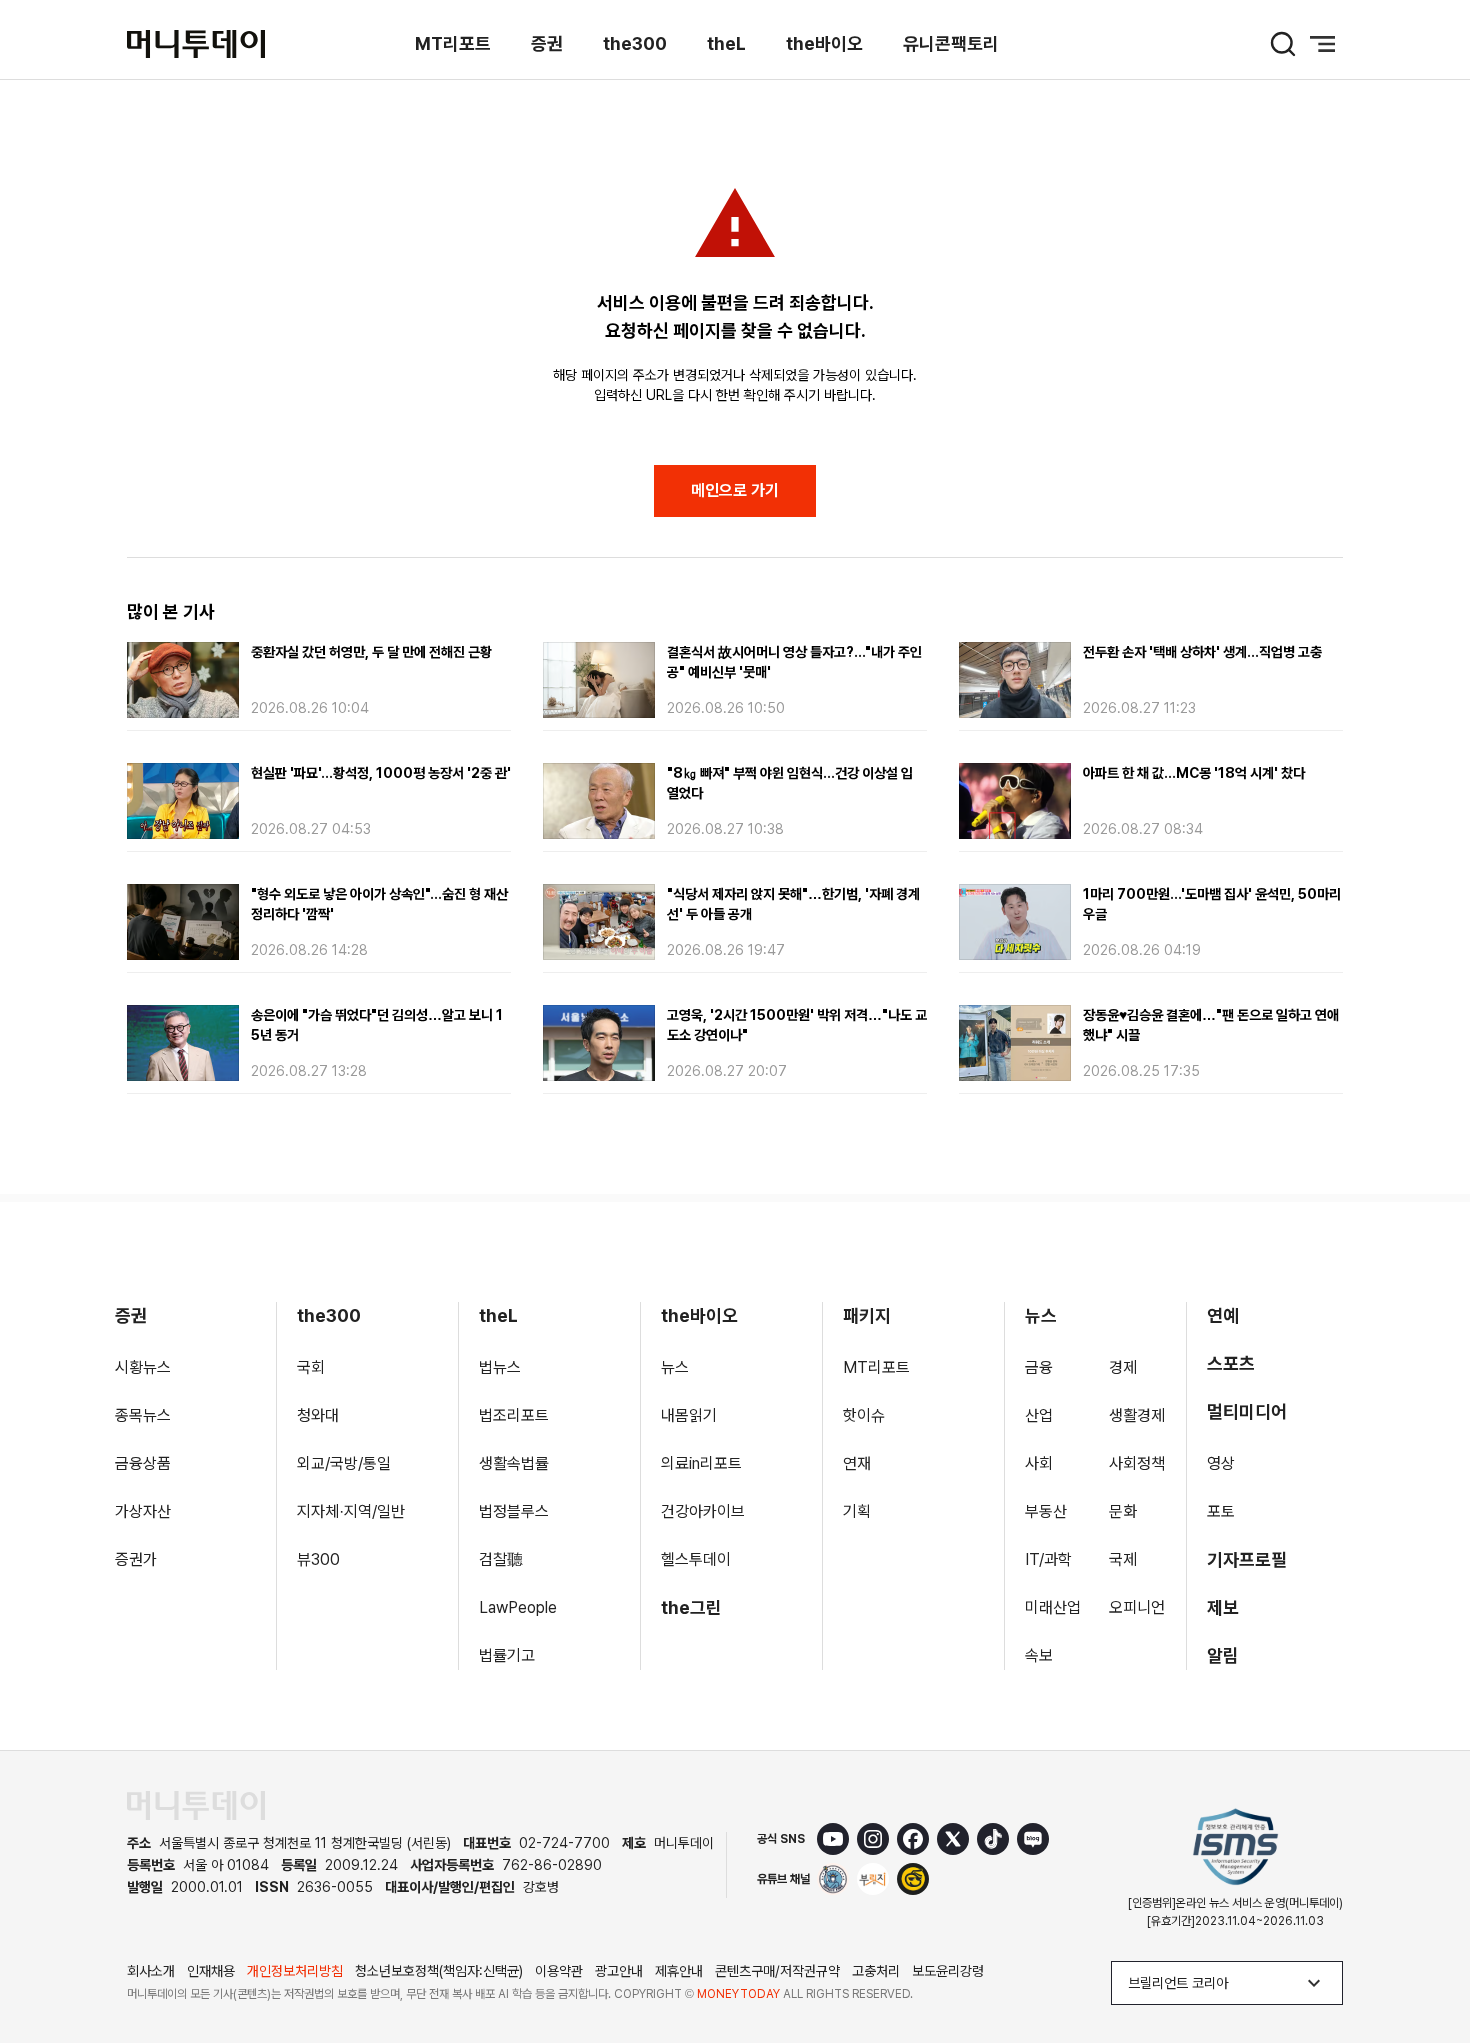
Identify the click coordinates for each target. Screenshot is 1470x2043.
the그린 (691, 1607)
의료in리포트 (701, 1463)
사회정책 (1137, 1463)
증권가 (136, 1559)
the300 (635, 43)
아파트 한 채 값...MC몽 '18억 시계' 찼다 (1194, 773)
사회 (1039, 1463)
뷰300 (318, 1559)
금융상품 (143, 1463)
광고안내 (619, 1971)
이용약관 (559, 1971)
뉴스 (675, 1367)
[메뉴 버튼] (1323, 44)
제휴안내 (679, 1971)
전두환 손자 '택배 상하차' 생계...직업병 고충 (1202, 652)
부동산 (1046, 1511)
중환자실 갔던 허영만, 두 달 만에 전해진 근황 (371, 652)
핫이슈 (864, 1415)
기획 (857, 1511)
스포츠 (1231, 1363)
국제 (1123, 1559)
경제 (1123, 1367)
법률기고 (507, 1655)
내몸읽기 (689, 1415)
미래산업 (1053, 1607)
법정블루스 (514, 1511)
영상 (1221, 1463)
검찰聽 (501, 1559)
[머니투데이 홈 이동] (196, 1805)
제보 (1223, 1607)
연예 (1223, 1315)
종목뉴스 (143, 1415)
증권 (547, 43)
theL (726, 43)
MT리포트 (453, 43)
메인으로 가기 (735, 490)
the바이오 (824, 43)
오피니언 (1137, 1607)
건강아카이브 (703, 1511)
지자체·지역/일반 (351, 1511)
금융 (1039, 1367)
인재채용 (211, 1971)
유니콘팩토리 (951, 43)
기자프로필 (1247, 1559)
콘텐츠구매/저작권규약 (777, 1971)
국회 (311, 1367)
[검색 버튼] (1283, 44)
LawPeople (518, 1607)
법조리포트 (514, 1415)
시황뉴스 (143, 1367)
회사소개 (151, 1971)
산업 (1039, 1415)
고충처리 (876, 1971)
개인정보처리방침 (295, 1971)
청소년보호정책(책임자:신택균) (439, 1971)
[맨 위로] (1426, 1959)
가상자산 (143, 1511)
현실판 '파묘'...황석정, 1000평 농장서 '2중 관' (381, 773)
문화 (1123, 1511)
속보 (1039, 1655)
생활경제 (1137, 1415)
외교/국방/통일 (344, 1463)
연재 (857, 1463)
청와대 (318, 1415)
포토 (1221, 1511)
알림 (1223, 1655)
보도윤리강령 (948, 1971)
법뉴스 (500, 1367)
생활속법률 (514, 1463)
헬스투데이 (696, 1559)
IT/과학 (1048, 1559)
